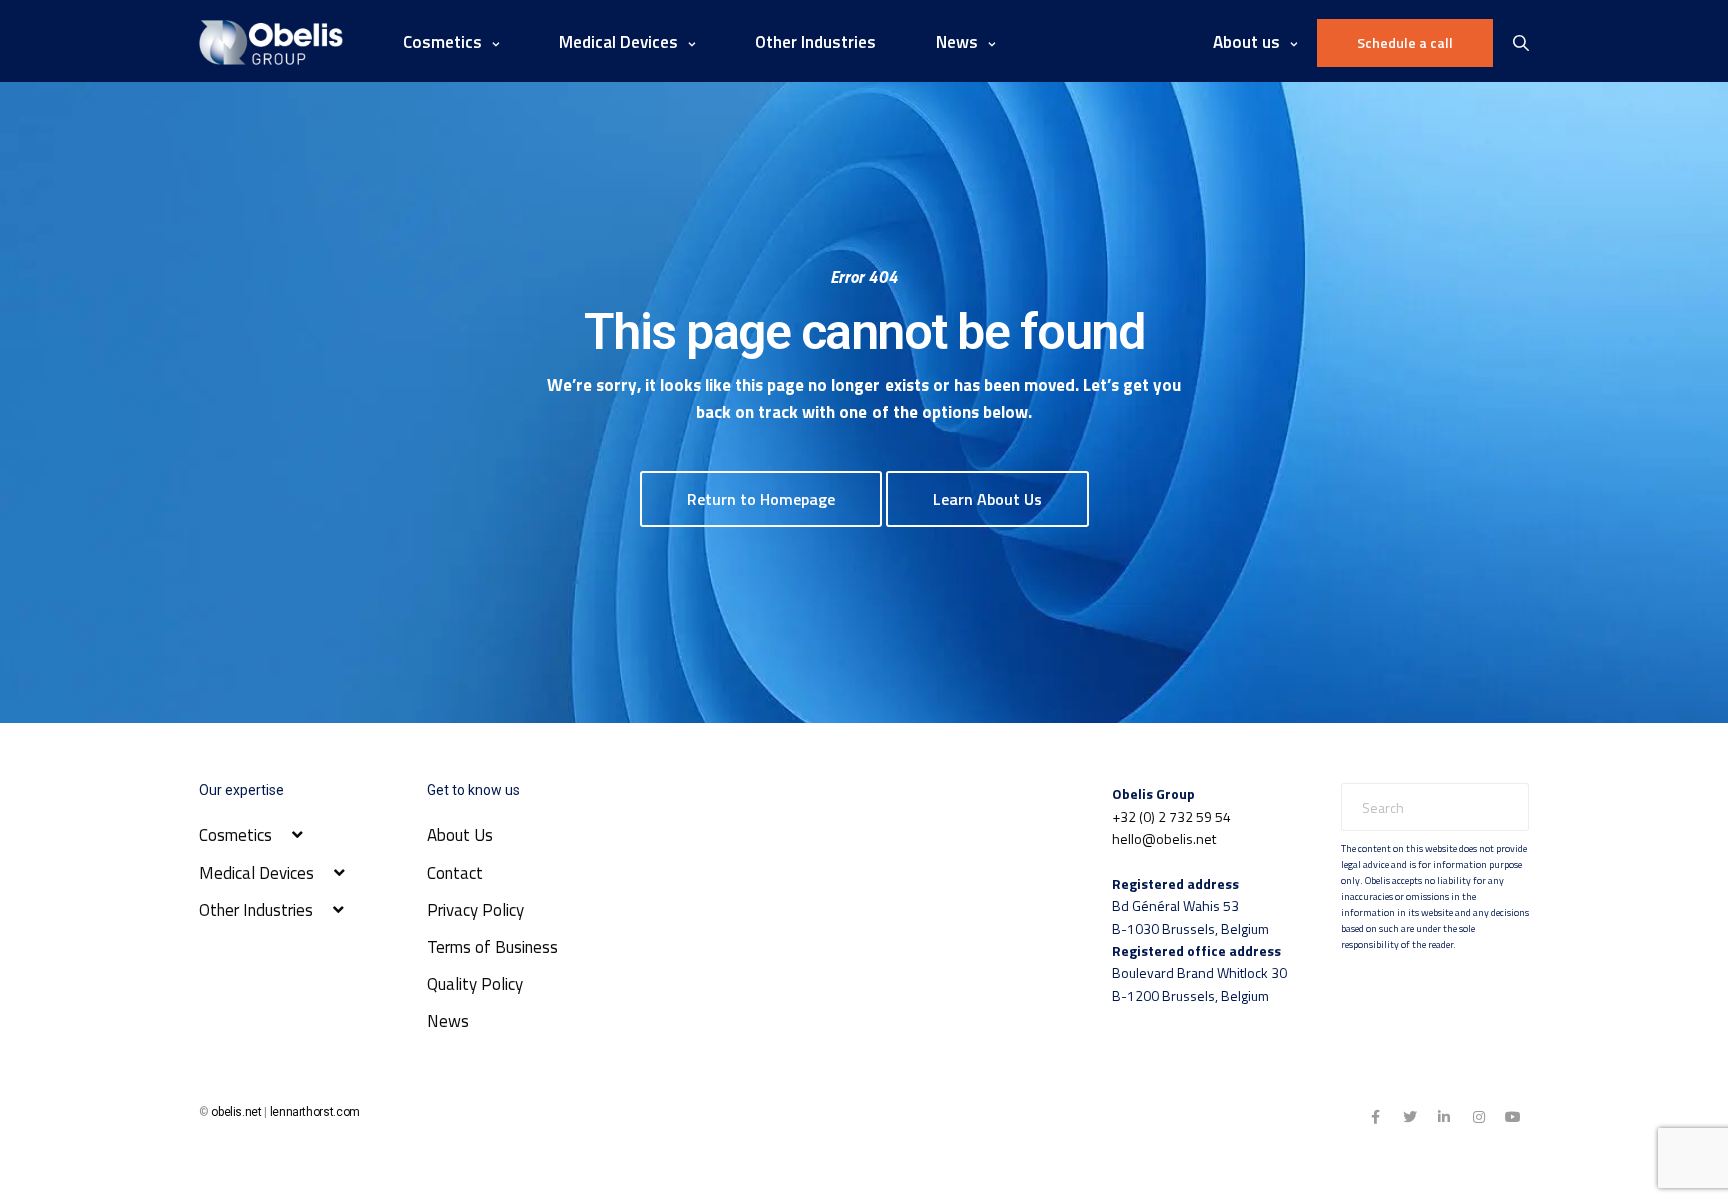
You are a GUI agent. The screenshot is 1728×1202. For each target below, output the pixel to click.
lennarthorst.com (315, 1112)
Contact (455, 873)
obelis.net (236, 1112)
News (448, 1021)
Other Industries (815, 42)
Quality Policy (475, 984)
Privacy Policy (475, 910)
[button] (761, 499)
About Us (460, 835)
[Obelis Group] (271, 42)
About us (1246, 42)
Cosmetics (442, 42)
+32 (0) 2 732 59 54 (1171, 816)
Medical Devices (618, 42)
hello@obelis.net (1164, 838)
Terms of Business (492, 947)
